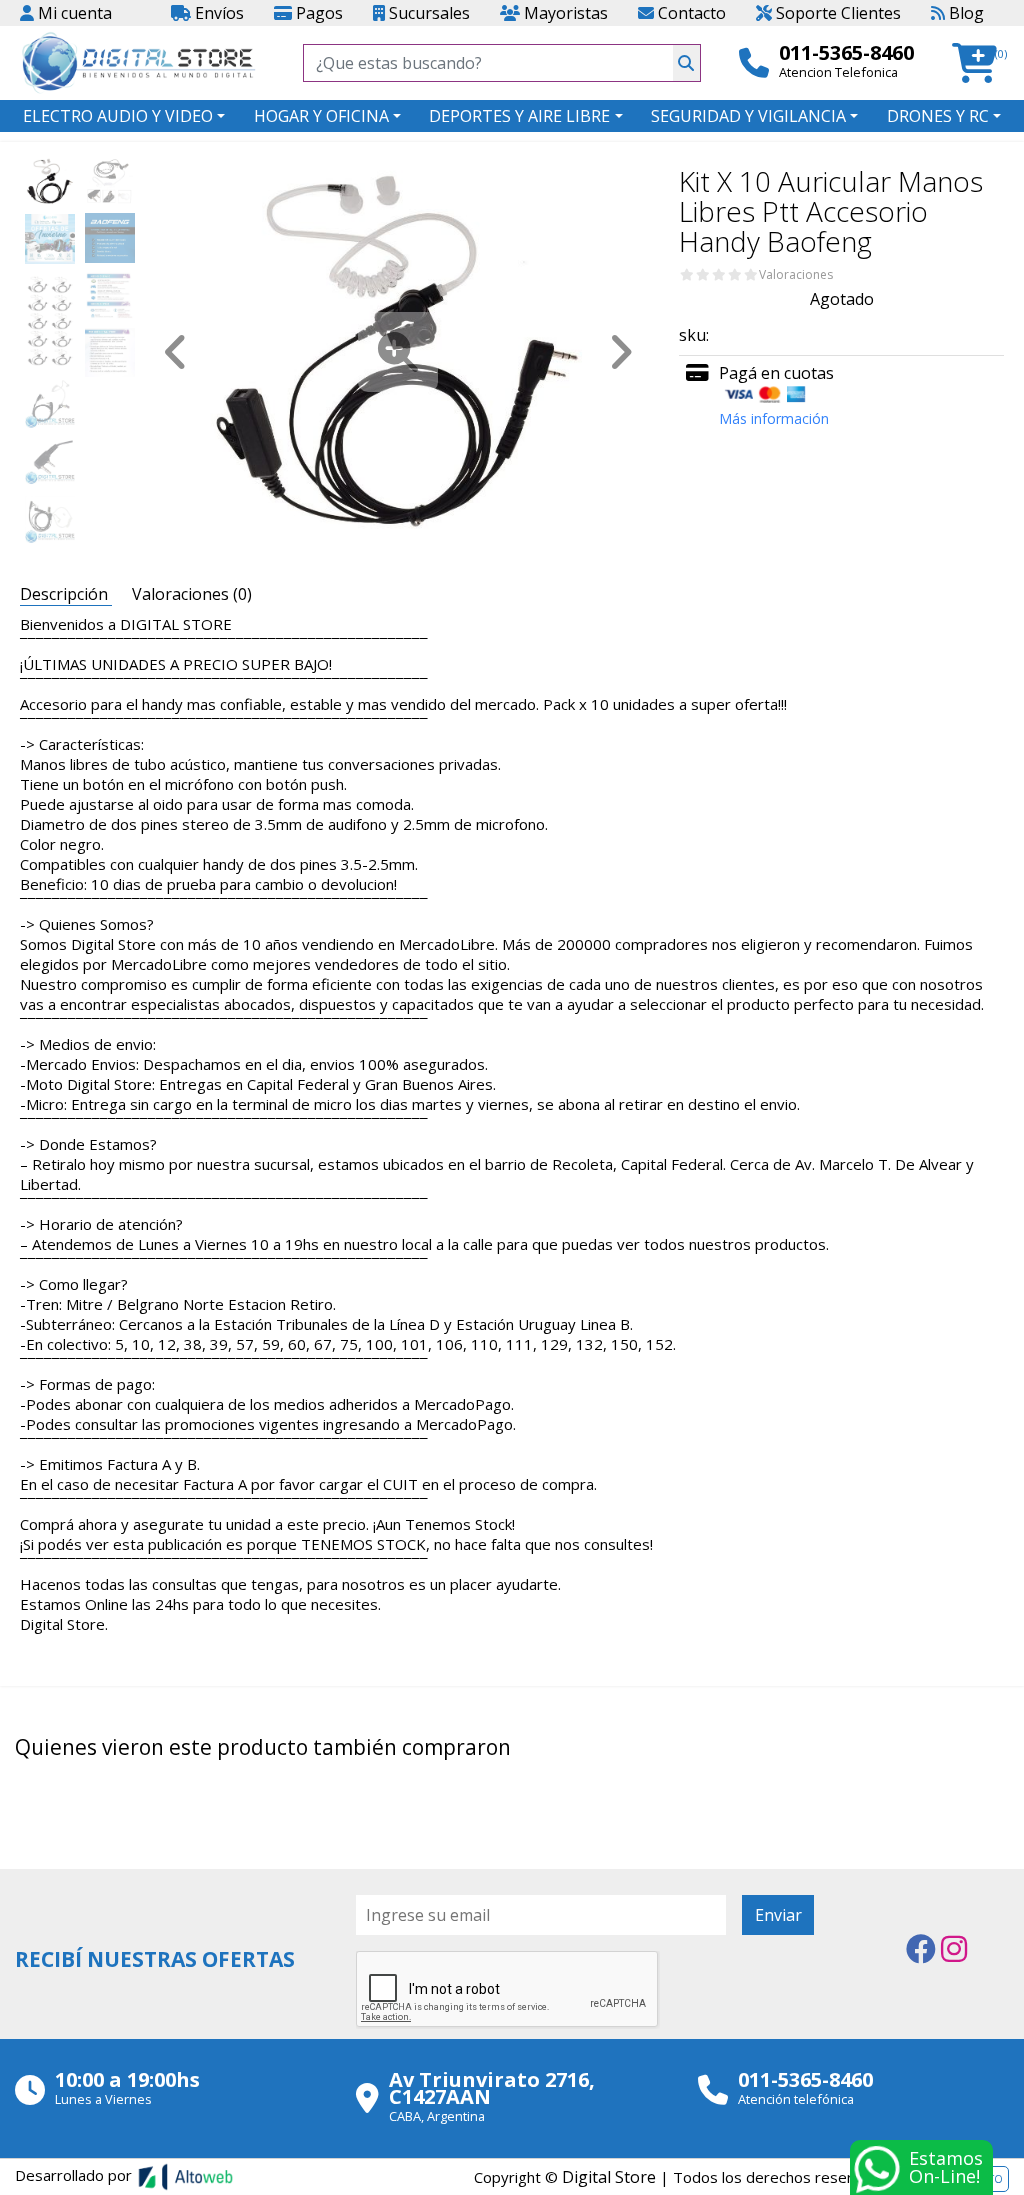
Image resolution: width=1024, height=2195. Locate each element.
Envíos (217, 13)
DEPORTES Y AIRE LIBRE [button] (519, 116)
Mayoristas (564, 13)
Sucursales (427, 13)
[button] (980, 63)
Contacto (690, 13)
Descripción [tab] (66, 594)
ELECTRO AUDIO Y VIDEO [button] (118, 116)
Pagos (317, 13)
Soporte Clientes (836, 13)
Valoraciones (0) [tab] (192, 594)
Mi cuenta (73, 13)
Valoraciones (796, 275)
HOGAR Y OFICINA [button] (321, 116)
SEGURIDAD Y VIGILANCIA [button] (748, 116)
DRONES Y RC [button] (938, 116)
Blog (964, 13)
